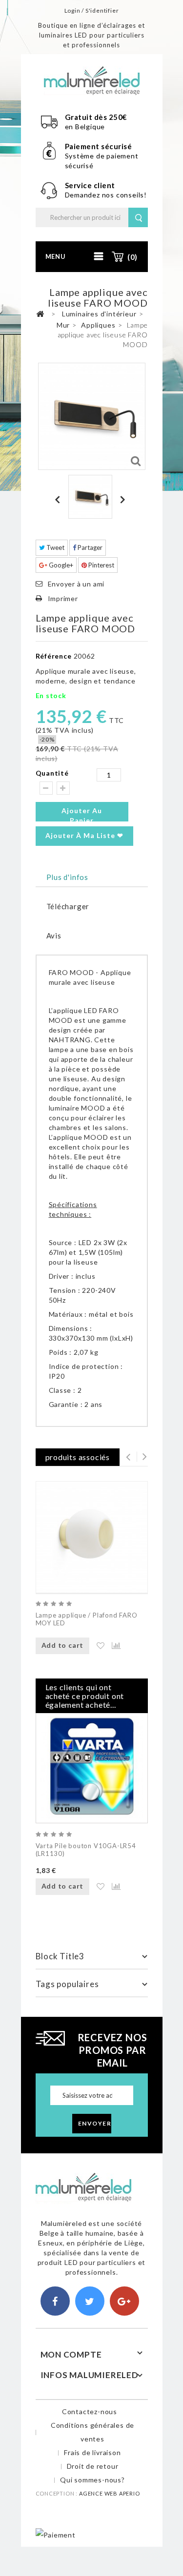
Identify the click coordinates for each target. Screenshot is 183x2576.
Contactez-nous (90, 2411)
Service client (91, 185)
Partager (89, 547)
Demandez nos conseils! (106, 195)
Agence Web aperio (110, 2493)
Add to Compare (112, 1646)
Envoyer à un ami (76, 584)
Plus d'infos (68, 877)
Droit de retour (93, 2466)
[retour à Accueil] (40, 314)
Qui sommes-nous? (92, 2480)
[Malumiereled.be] (92, 80)
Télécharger (68, 906)
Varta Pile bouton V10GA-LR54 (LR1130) (86, 1850)
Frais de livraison (92, 2452)
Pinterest (101, 565)
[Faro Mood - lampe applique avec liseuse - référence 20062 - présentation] (90, 497)
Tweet (55, 547)
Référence (54, 656)
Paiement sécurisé (99, 146)
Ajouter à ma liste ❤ (84, 835)
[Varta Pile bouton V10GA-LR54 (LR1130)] (92, 1767)
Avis (54, 936)
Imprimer (63, 598)
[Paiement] (56, 2534)
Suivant (124, 499)
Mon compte (71, 2354)
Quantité (52, 773)
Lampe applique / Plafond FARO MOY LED (87, 1619)
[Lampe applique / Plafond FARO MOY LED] (92, 1537)
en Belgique (85, 127)
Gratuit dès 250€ (96, 117)
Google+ (60, 565)
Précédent (59, 499)
